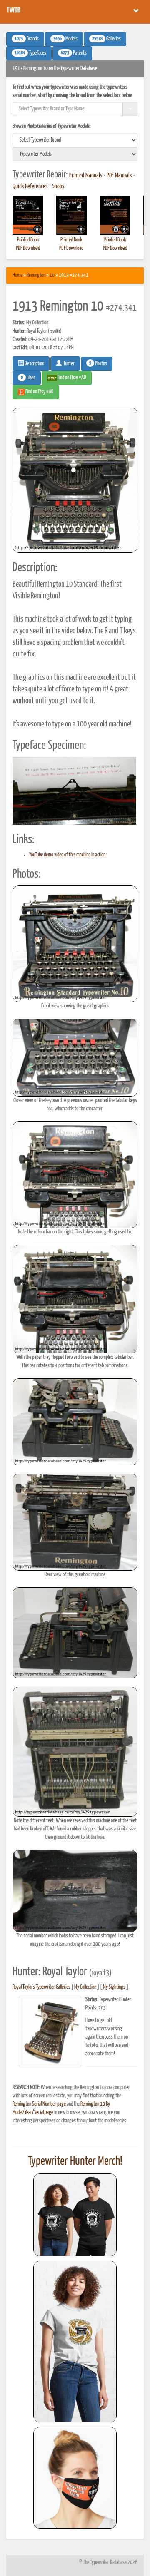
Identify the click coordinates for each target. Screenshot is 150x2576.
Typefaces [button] (30, 53)
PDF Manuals (119, 176)
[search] (75, 140)
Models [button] (65, 39)
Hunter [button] (68, 364)
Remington (36, 275)
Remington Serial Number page (39, 2104)
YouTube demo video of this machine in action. (68, 855)
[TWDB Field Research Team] (75, 2478)
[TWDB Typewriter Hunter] (75, 2215)
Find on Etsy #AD (39, 392)
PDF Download (28, 248)
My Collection (85, 1987)
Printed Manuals (86, 176)
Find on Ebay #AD (71, 378)
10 (52, 275)
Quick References (30, 186)
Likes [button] (28, 378)
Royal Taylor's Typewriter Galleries (41, 1987)
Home (17, 275)
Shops (58, 186)
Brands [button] (27, 39)
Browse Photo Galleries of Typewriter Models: (52, 126)
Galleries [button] (106, 39)
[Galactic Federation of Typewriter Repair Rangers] (75, 2342)
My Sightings (114, 1987)
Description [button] (34, 364)
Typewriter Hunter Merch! (75, 2161)
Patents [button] (74, 53)
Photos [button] (98, 363)
